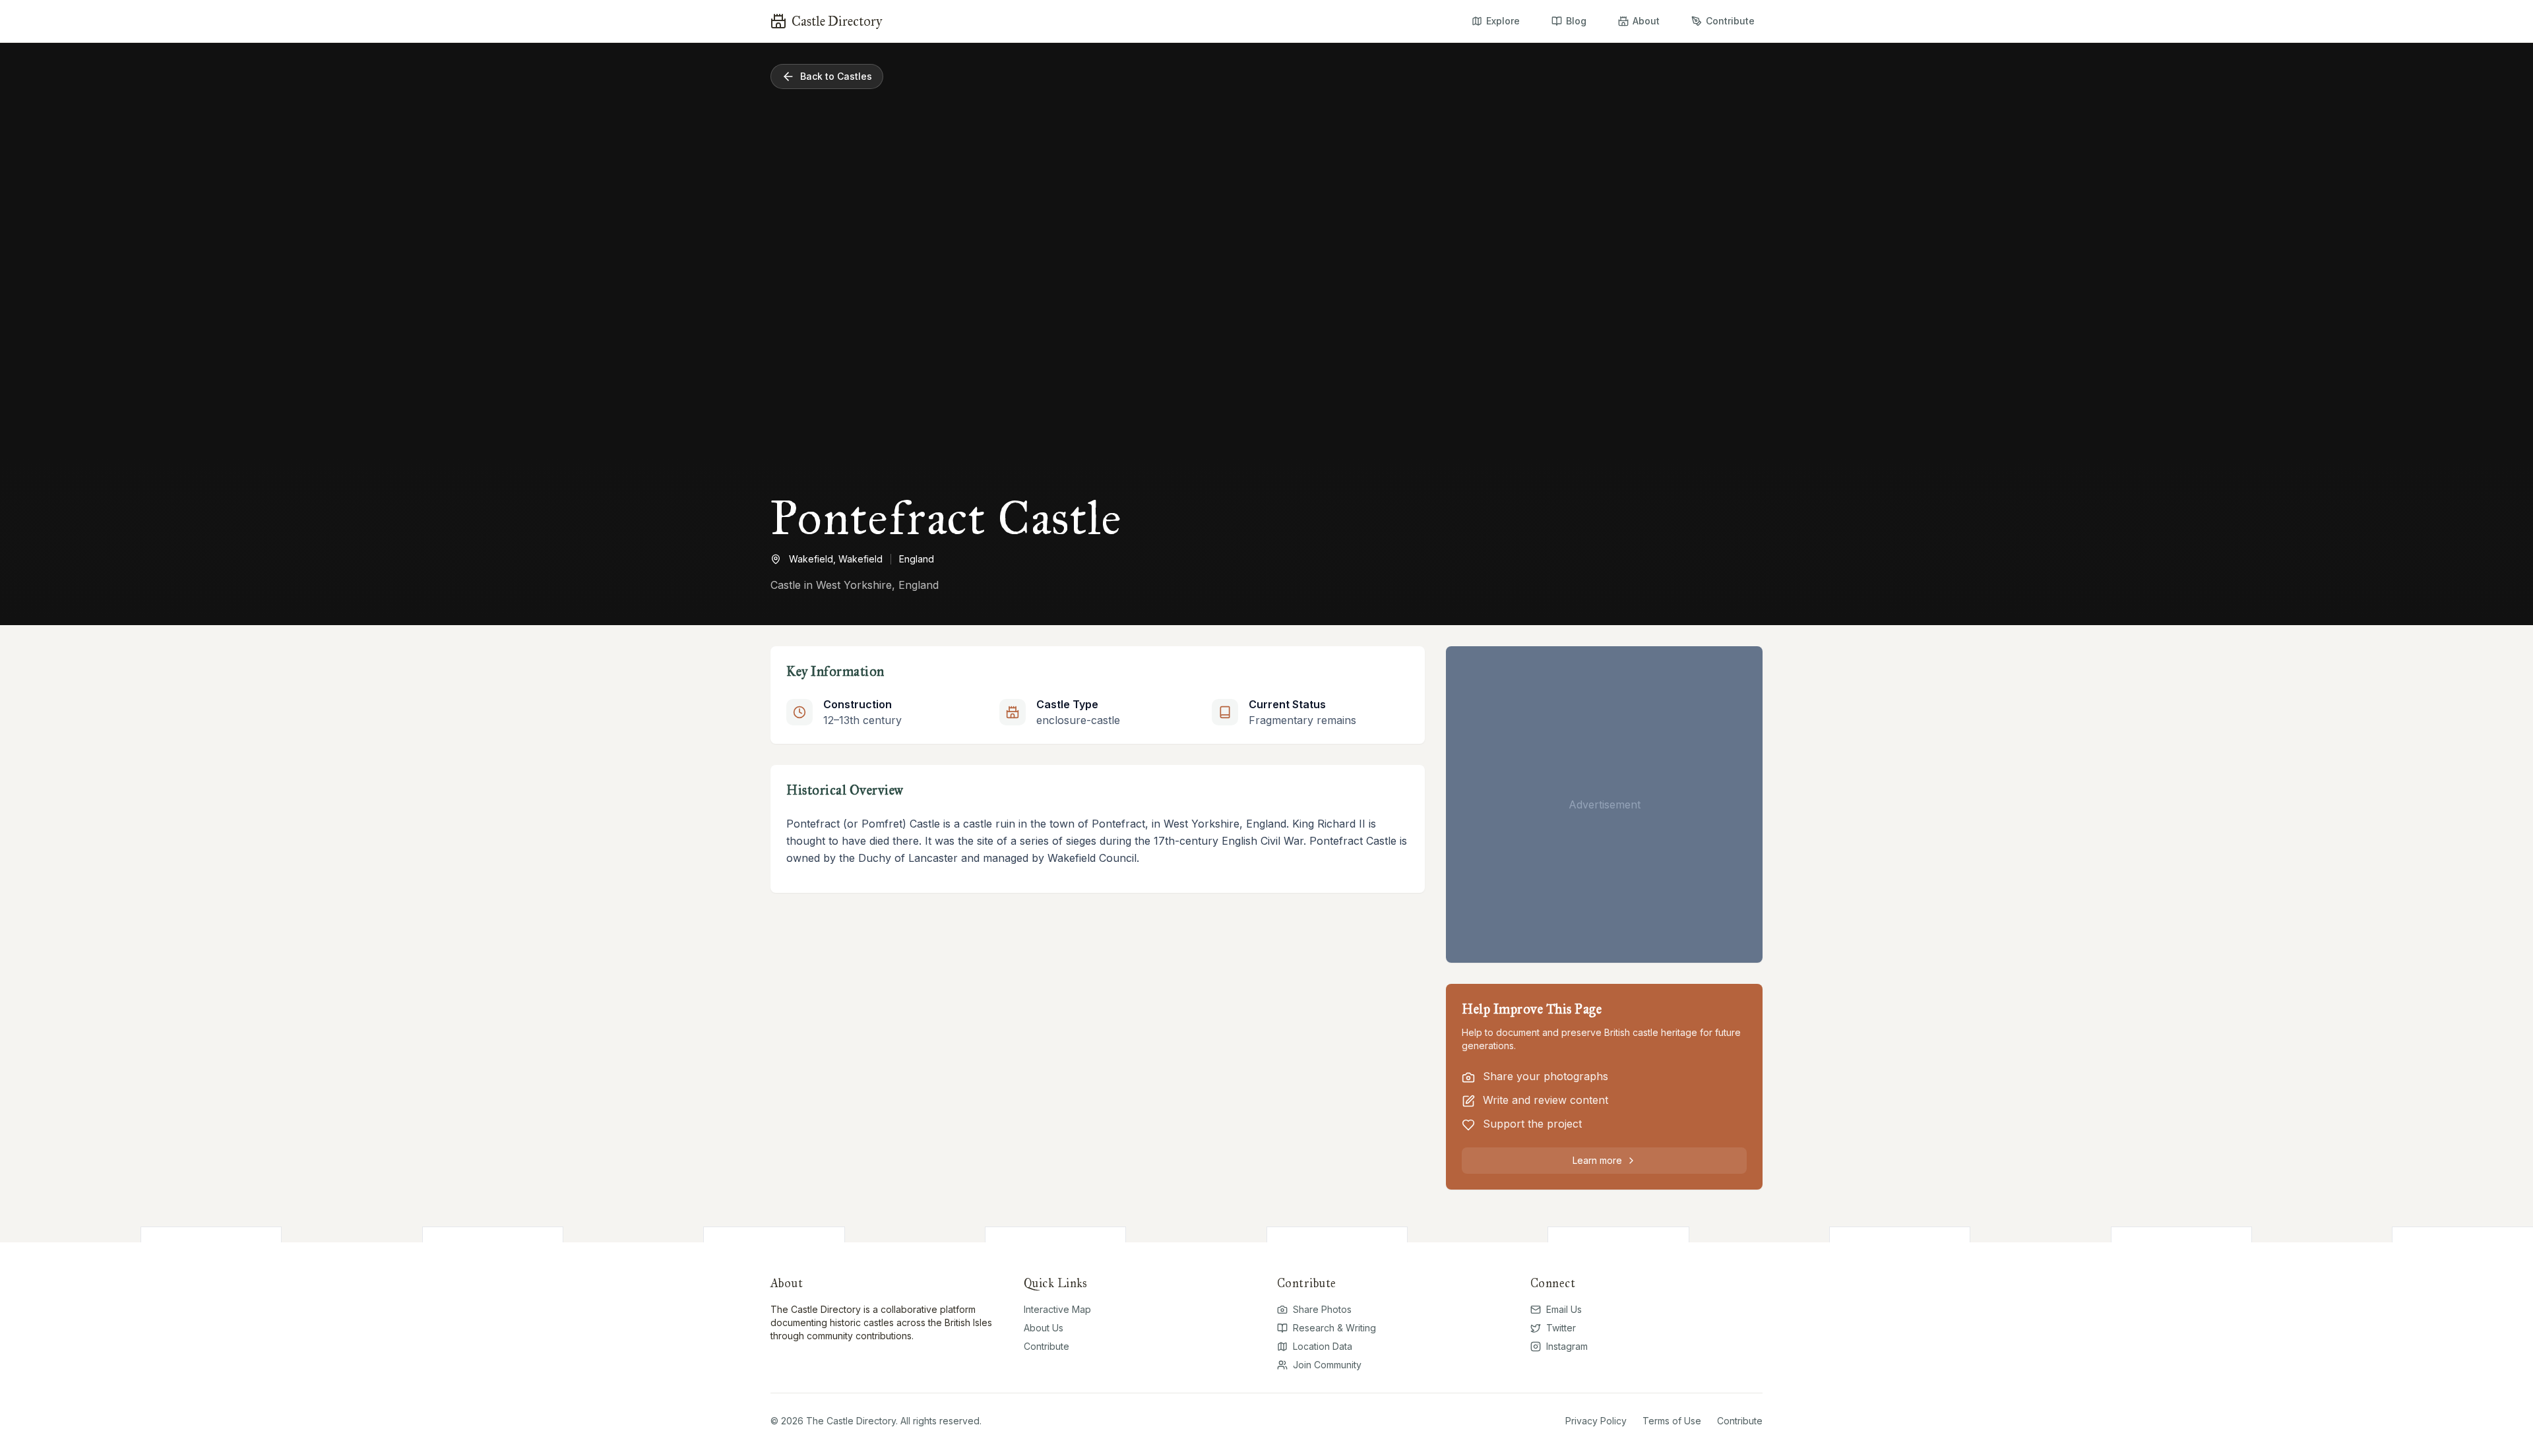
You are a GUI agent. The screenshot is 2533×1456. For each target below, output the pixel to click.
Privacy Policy (1596, 1421)
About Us (1044, 1328)
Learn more (1597, 1160)
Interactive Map (1057, 1309)
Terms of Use (1672, 1421)
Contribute (1047, 1346)
